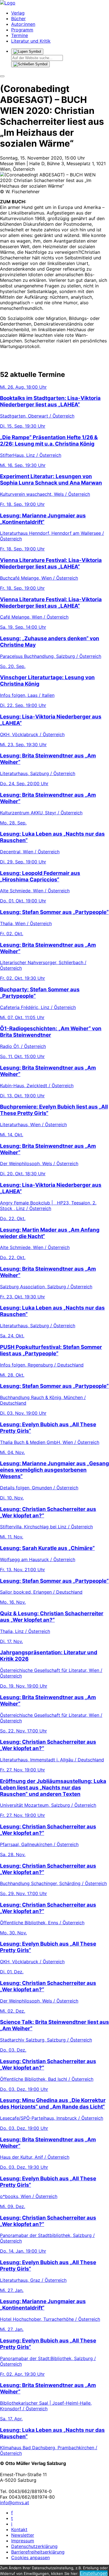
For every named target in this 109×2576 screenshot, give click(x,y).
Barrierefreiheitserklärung (38, 2552)
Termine (20, 35)
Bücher (18, 19)
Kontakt (19, 2529)
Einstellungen (94, 2573)
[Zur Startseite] (8, 3)
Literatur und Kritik (31, 41)
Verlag (18, 13)
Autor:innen (23, 24)
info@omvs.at (15, 2503)
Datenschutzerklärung (34, 2546)
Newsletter (23, 2535)
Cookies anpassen (30, 2557)
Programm (22, 30)
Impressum (23, 2541)
